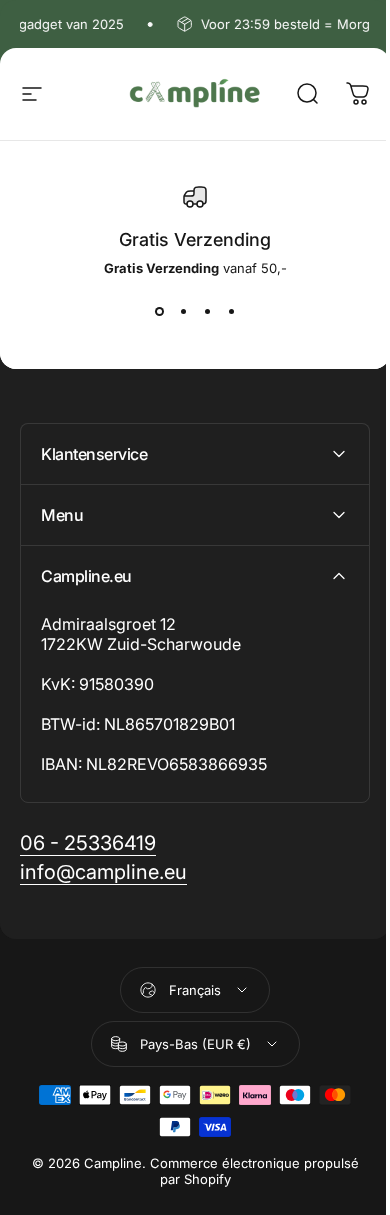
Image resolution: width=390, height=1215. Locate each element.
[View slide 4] (231, 312)
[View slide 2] (183, 312)
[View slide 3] (207, 312)
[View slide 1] (159, 312)
